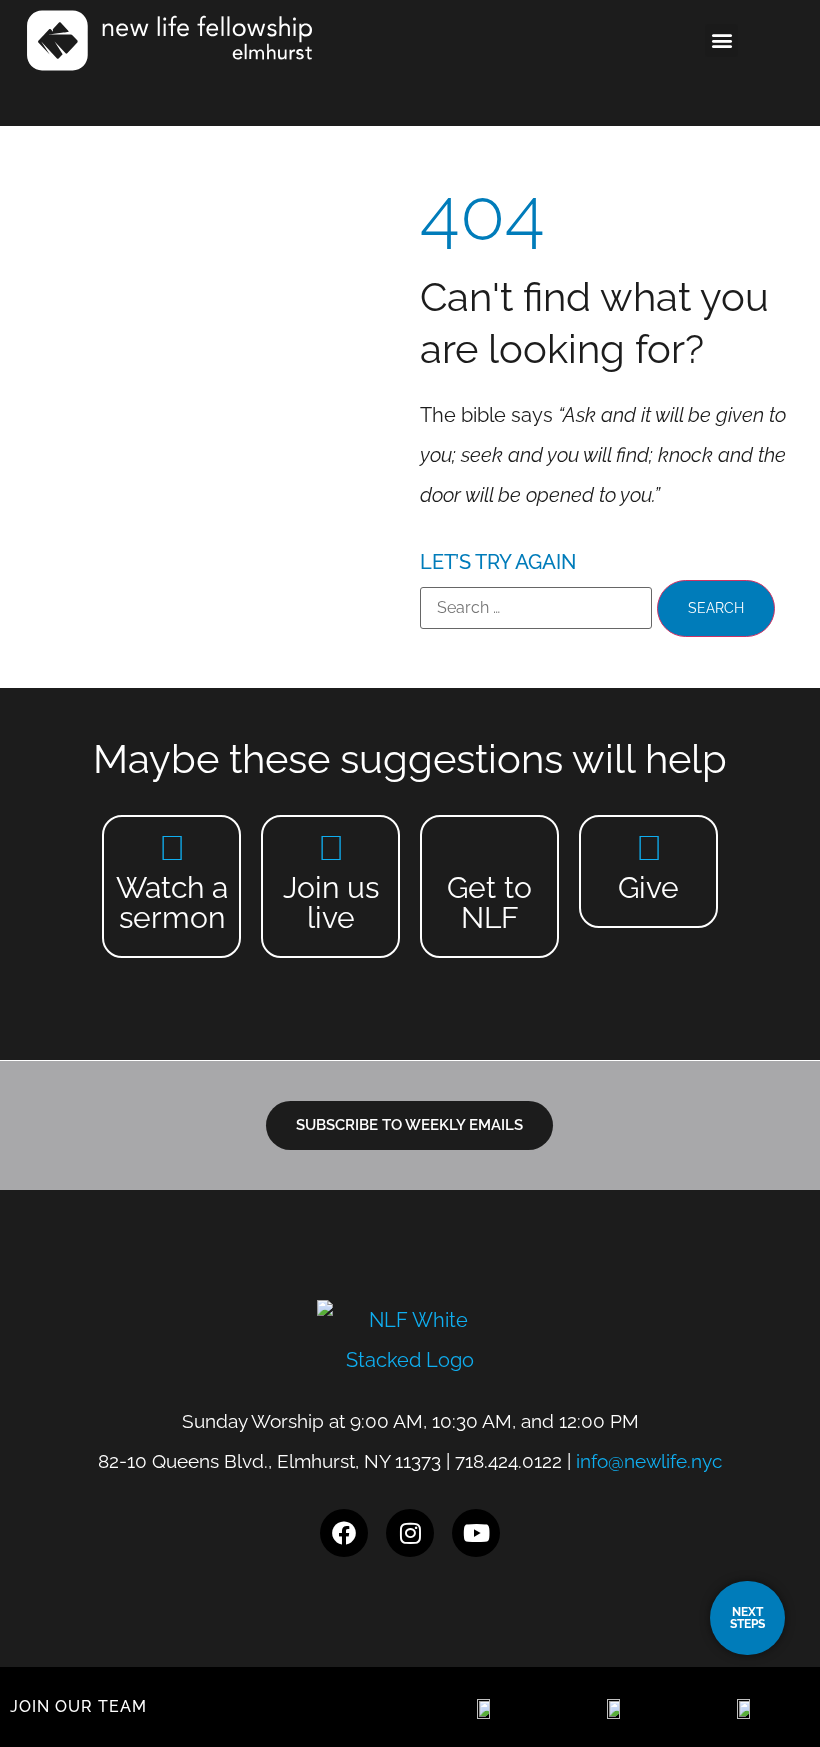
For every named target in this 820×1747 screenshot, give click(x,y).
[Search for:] (536, 608)
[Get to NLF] (489, 847)
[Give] (648, 847)
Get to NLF (489, 902)
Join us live (331, 902)
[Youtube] (476, 1533)
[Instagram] (410, 1533)
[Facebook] (344, 1533)
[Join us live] (330, 847)
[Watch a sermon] (171, 847)
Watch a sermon (172, 902)
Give (648, 887)
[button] (721, 40)
